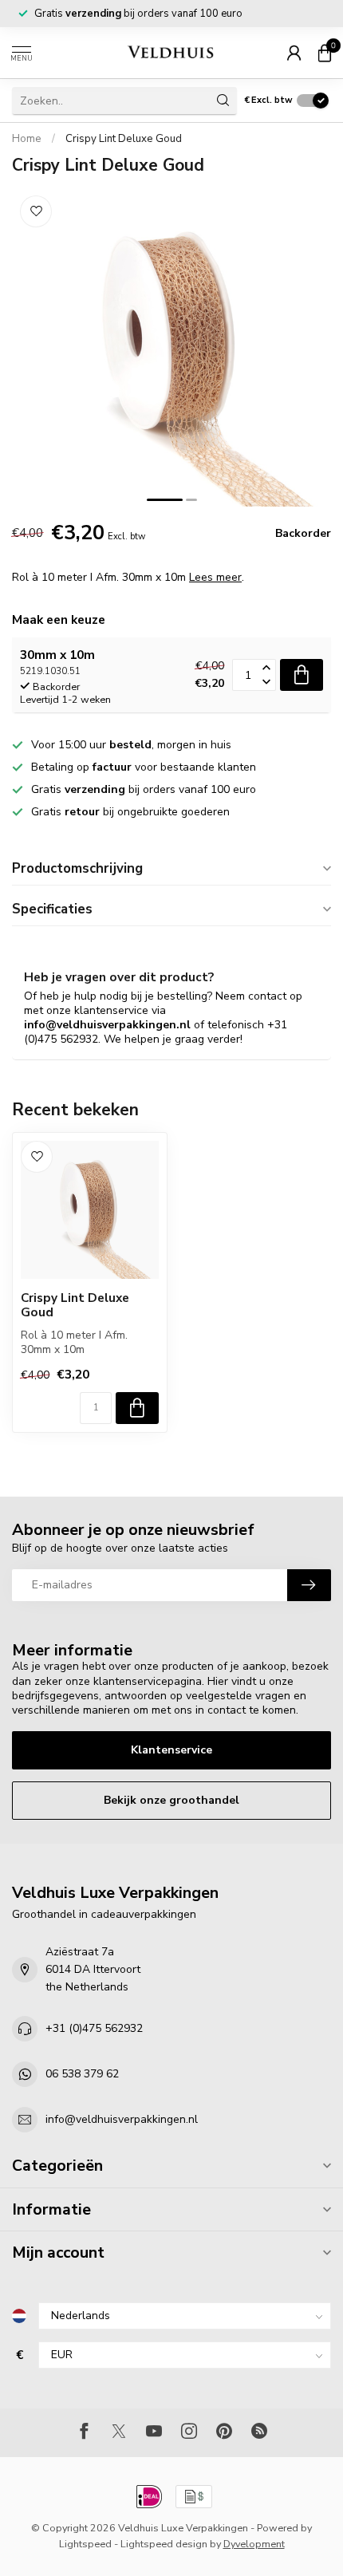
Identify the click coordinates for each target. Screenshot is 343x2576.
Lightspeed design (164, 2544)
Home (27, 139)
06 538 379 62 (82, 2074)
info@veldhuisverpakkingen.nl (122, 2119)
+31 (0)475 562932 (94, 2028)
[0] (325, 53)
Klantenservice (171, 1750)
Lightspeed (85, 2544)
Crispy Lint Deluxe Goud (124, 139)
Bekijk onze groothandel (171, 1800)
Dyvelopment (254, 2544)
